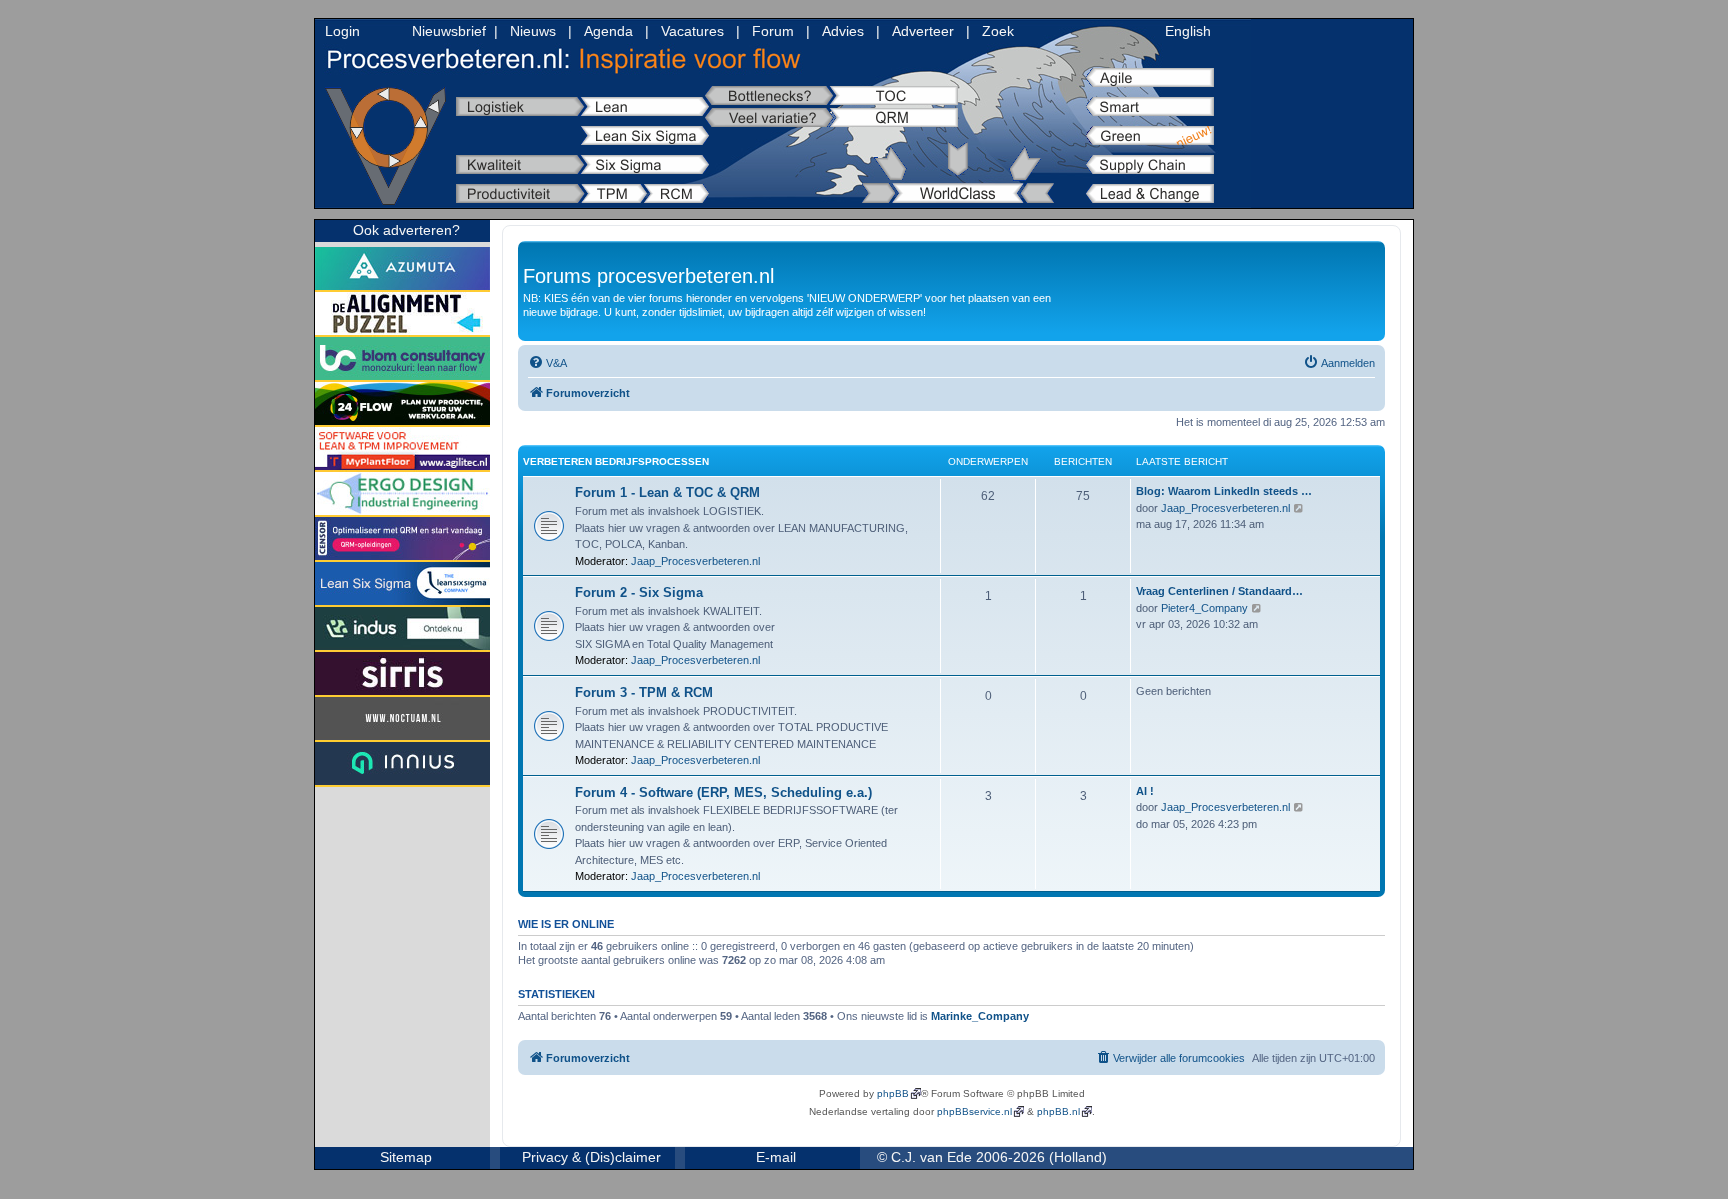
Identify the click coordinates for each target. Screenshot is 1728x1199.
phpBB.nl (1058, 1111)
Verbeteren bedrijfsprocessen (616, 461)
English (1188, 31)
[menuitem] (547, 363)
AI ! (1145, 791)
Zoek (998, 31)
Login (342, 31)
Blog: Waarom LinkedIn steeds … (1224, 491)
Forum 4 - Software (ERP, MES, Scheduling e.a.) (723, 792)
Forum (773, 31)
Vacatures (692, 31)
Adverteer (923, 31)
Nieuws (533, 31)
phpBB (893, 1093)
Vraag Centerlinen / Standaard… (1219, 591)
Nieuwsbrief (449, 31)
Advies (843, 31)
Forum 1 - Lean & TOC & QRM (667, 492)
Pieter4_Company (1204, 608)
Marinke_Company (980, 1016)
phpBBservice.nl (974, 1111)
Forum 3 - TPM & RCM (644, 692)
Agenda (608, 31)
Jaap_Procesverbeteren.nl (695, 561)
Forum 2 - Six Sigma (639, 592)
